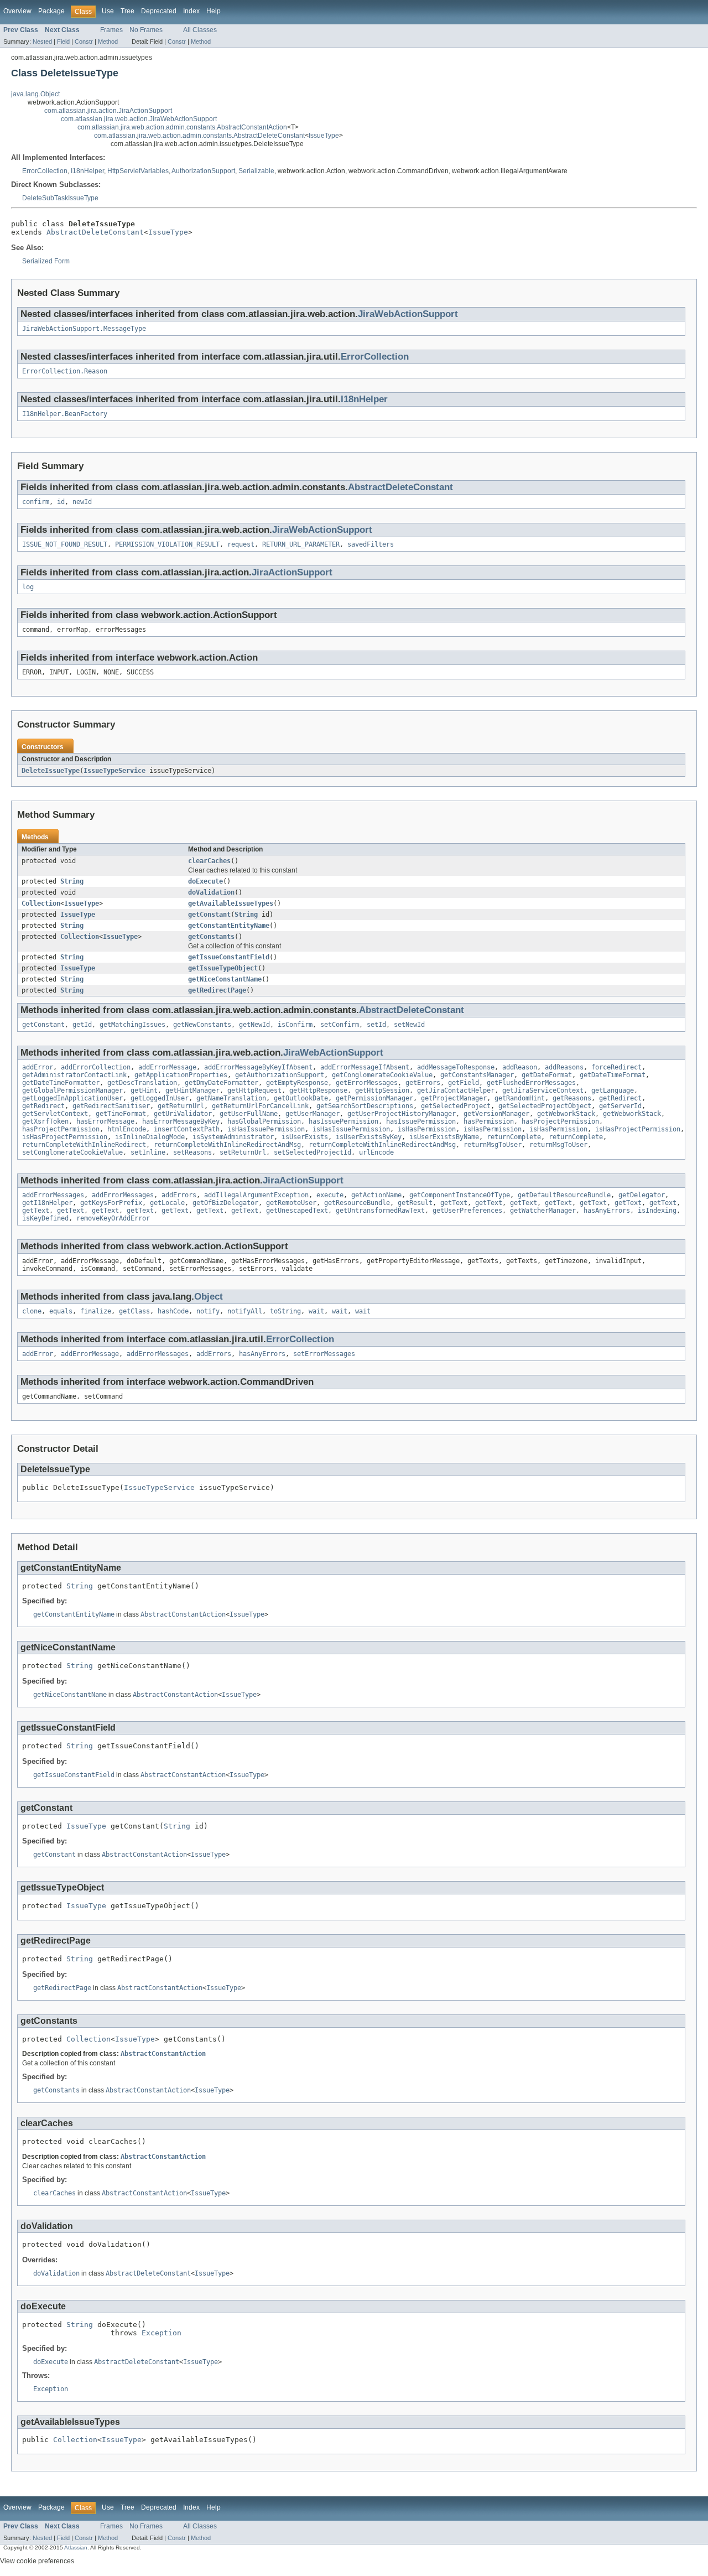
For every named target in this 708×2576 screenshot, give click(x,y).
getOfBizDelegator (225, 1203)
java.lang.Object (35, 94)
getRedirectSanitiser (111, 1106)
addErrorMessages (53, 1195)
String (72, 881)
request (241, 544)
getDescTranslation (142, 1083)
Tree (127, 11)
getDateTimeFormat (613, 1075)
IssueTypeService (114, 771)
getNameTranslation (231, 1098)
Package (51, 11)
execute (330, 1195)
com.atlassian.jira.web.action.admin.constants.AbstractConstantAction (182, 127)
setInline (148, 1152)
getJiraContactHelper (456, 1090)
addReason (520, 1067)
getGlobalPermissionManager (72, 1090)
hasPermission (489, 1121)
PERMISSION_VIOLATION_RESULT (167, 544)
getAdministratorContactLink (74, 1075)
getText (454, 1203)
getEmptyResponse (297, 1083)
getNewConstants (202, 1025)
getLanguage (613, 1090)
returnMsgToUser (493, 1145)
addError (38, 1067)
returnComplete (514, 1137)
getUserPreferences (467, 1211)
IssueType (324, 136)
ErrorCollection (45, 171)
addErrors (179, 1195)
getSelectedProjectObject (545, 1106)
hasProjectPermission (560, 1121)
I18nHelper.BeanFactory (65, 414)
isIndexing (657, 1211)
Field (63, 41)
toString (285, 1311)
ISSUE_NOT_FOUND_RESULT (65, 544)
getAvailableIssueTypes (231, 903)
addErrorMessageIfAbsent (365, 1067)
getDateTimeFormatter (61, 1083)
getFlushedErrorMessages (531, 1083)
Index (191, 11)
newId (82, 502)
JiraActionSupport (292, 572)
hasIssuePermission (343, 1121)
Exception (162, 2333)
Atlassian (76, 2548)
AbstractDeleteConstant (95, 232)
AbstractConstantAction (183, 1614)
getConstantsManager (477, 1075)
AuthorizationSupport (203, 171)
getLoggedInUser (160, 1098)
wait (316, 1311)
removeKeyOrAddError (113, 1218)
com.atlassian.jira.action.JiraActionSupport (108, 111)
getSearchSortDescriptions (365, 1106)
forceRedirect (616, 1067)
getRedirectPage (217, 990)
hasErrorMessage (105, 1121)
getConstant (209, 915)
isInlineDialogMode (150, 1137)
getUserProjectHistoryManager (402, 1114)
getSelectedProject (456, 1106)
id (61, 502)
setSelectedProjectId (313, 1152)
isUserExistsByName (444, 1137)
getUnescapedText (297, 1211)
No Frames (146, 30)
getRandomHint (520, 1098)
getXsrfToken (45, 1121)
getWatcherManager (543, 1211)
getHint (144, 1090)
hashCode (173, 1311)
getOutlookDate (301, 1098)
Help (214, 11)
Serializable (256, 171)
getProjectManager (454, 1098)
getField (464, 1083)
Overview (17, 11)
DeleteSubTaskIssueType (60, 198)
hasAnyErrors (607, 1211)
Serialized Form (46, 261)
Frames (111, 30)
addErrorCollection (96, 1067)
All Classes (200, 30)
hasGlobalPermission (264, 1121)
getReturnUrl (181, 1106)
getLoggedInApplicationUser (72, 1098)
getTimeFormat (121, 1114)
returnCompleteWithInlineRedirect (84, 1145)
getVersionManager (496, 1114)
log (28, 587)
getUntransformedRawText (380, 1211)
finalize (96, 1311)
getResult (415, 1203)
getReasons (572, 1098)
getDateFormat (547, 1075)
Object (209, 1297)
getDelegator (642, 1195)
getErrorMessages (367, 1083)
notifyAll (245, 1311)
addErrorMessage (167, 1067)
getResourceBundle (357, 1203)
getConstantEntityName (229, 926)
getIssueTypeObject (223, 968)
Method (108, 41)
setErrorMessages (324, 1354)
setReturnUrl (243, 1152)
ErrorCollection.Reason (65, 371)
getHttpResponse (318, 1090)
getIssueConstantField (229, 957)
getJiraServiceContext (543, 1090)
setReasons (192, 1152)
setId (376, 1025)
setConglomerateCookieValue (72, 1152)
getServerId (620, 1106)
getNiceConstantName (225, 979)
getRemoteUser (291, 1203)
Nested (42, 41)
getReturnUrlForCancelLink (260, 1106)
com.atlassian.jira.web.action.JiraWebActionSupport (139, 119)
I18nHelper (87, 171)
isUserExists (305, 1137)
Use (108, 11)
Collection (41, 903)
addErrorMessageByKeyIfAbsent (258, 1067)
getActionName (376, 1195)
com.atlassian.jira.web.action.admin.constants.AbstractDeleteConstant (199, 136)
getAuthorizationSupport (280, 1075)
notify (208, 1311)
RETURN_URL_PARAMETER (301, 544)
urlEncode (376, 1152)
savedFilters (371, 544)
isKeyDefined (45, 1218)
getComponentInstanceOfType (460, 1195)
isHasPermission (427, 1129)
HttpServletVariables (138, 171)
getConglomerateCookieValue (382, 1075)
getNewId (254, 1025)
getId (82, 1025)
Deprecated (159, 11)
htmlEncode (127, 1129)
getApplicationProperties (181, 1075)
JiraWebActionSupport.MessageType (84, 329)
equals (61, 1311)
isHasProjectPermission (638, 1129)
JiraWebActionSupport (408, 314)
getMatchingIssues (132, 1025)
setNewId (409, 1025)
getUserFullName (249, 1114)
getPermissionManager (374, 1098)
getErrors (423, 1083)
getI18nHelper (47, 1203)
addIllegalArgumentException (256, 1195)
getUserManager (313, 1114)
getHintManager (192, 1090)
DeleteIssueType (51, 771)
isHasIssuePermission (266, 1129)
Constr (84, 41)
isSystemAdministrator (233, 1137)
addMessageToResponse (456, 1067)
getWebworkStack (566, 1114)
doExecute (205, 881)
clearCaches (209, 861)
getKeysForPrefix (111, 1203)
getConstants (211, 937)
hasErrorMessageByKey (181, 1121)
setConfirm (340, 1025)
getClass (134, 1311)
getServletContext (55, 1114)
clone (32, 1311)
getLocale (167, 1203)
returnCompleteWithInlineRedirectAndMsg (227, 1145)
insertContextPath (187, 1129)
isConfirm (295, 1025)
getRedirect (620, 1098)
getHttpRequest (254, 1090)
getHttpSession (382, 1090)
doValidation (211, 892)
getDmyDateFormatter (222, 1083)
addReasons (564, 1067)
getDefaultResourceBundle (564, 1195)
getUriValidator (183, 1114)
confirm (36, 502)
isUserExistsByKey (369, 1137)
